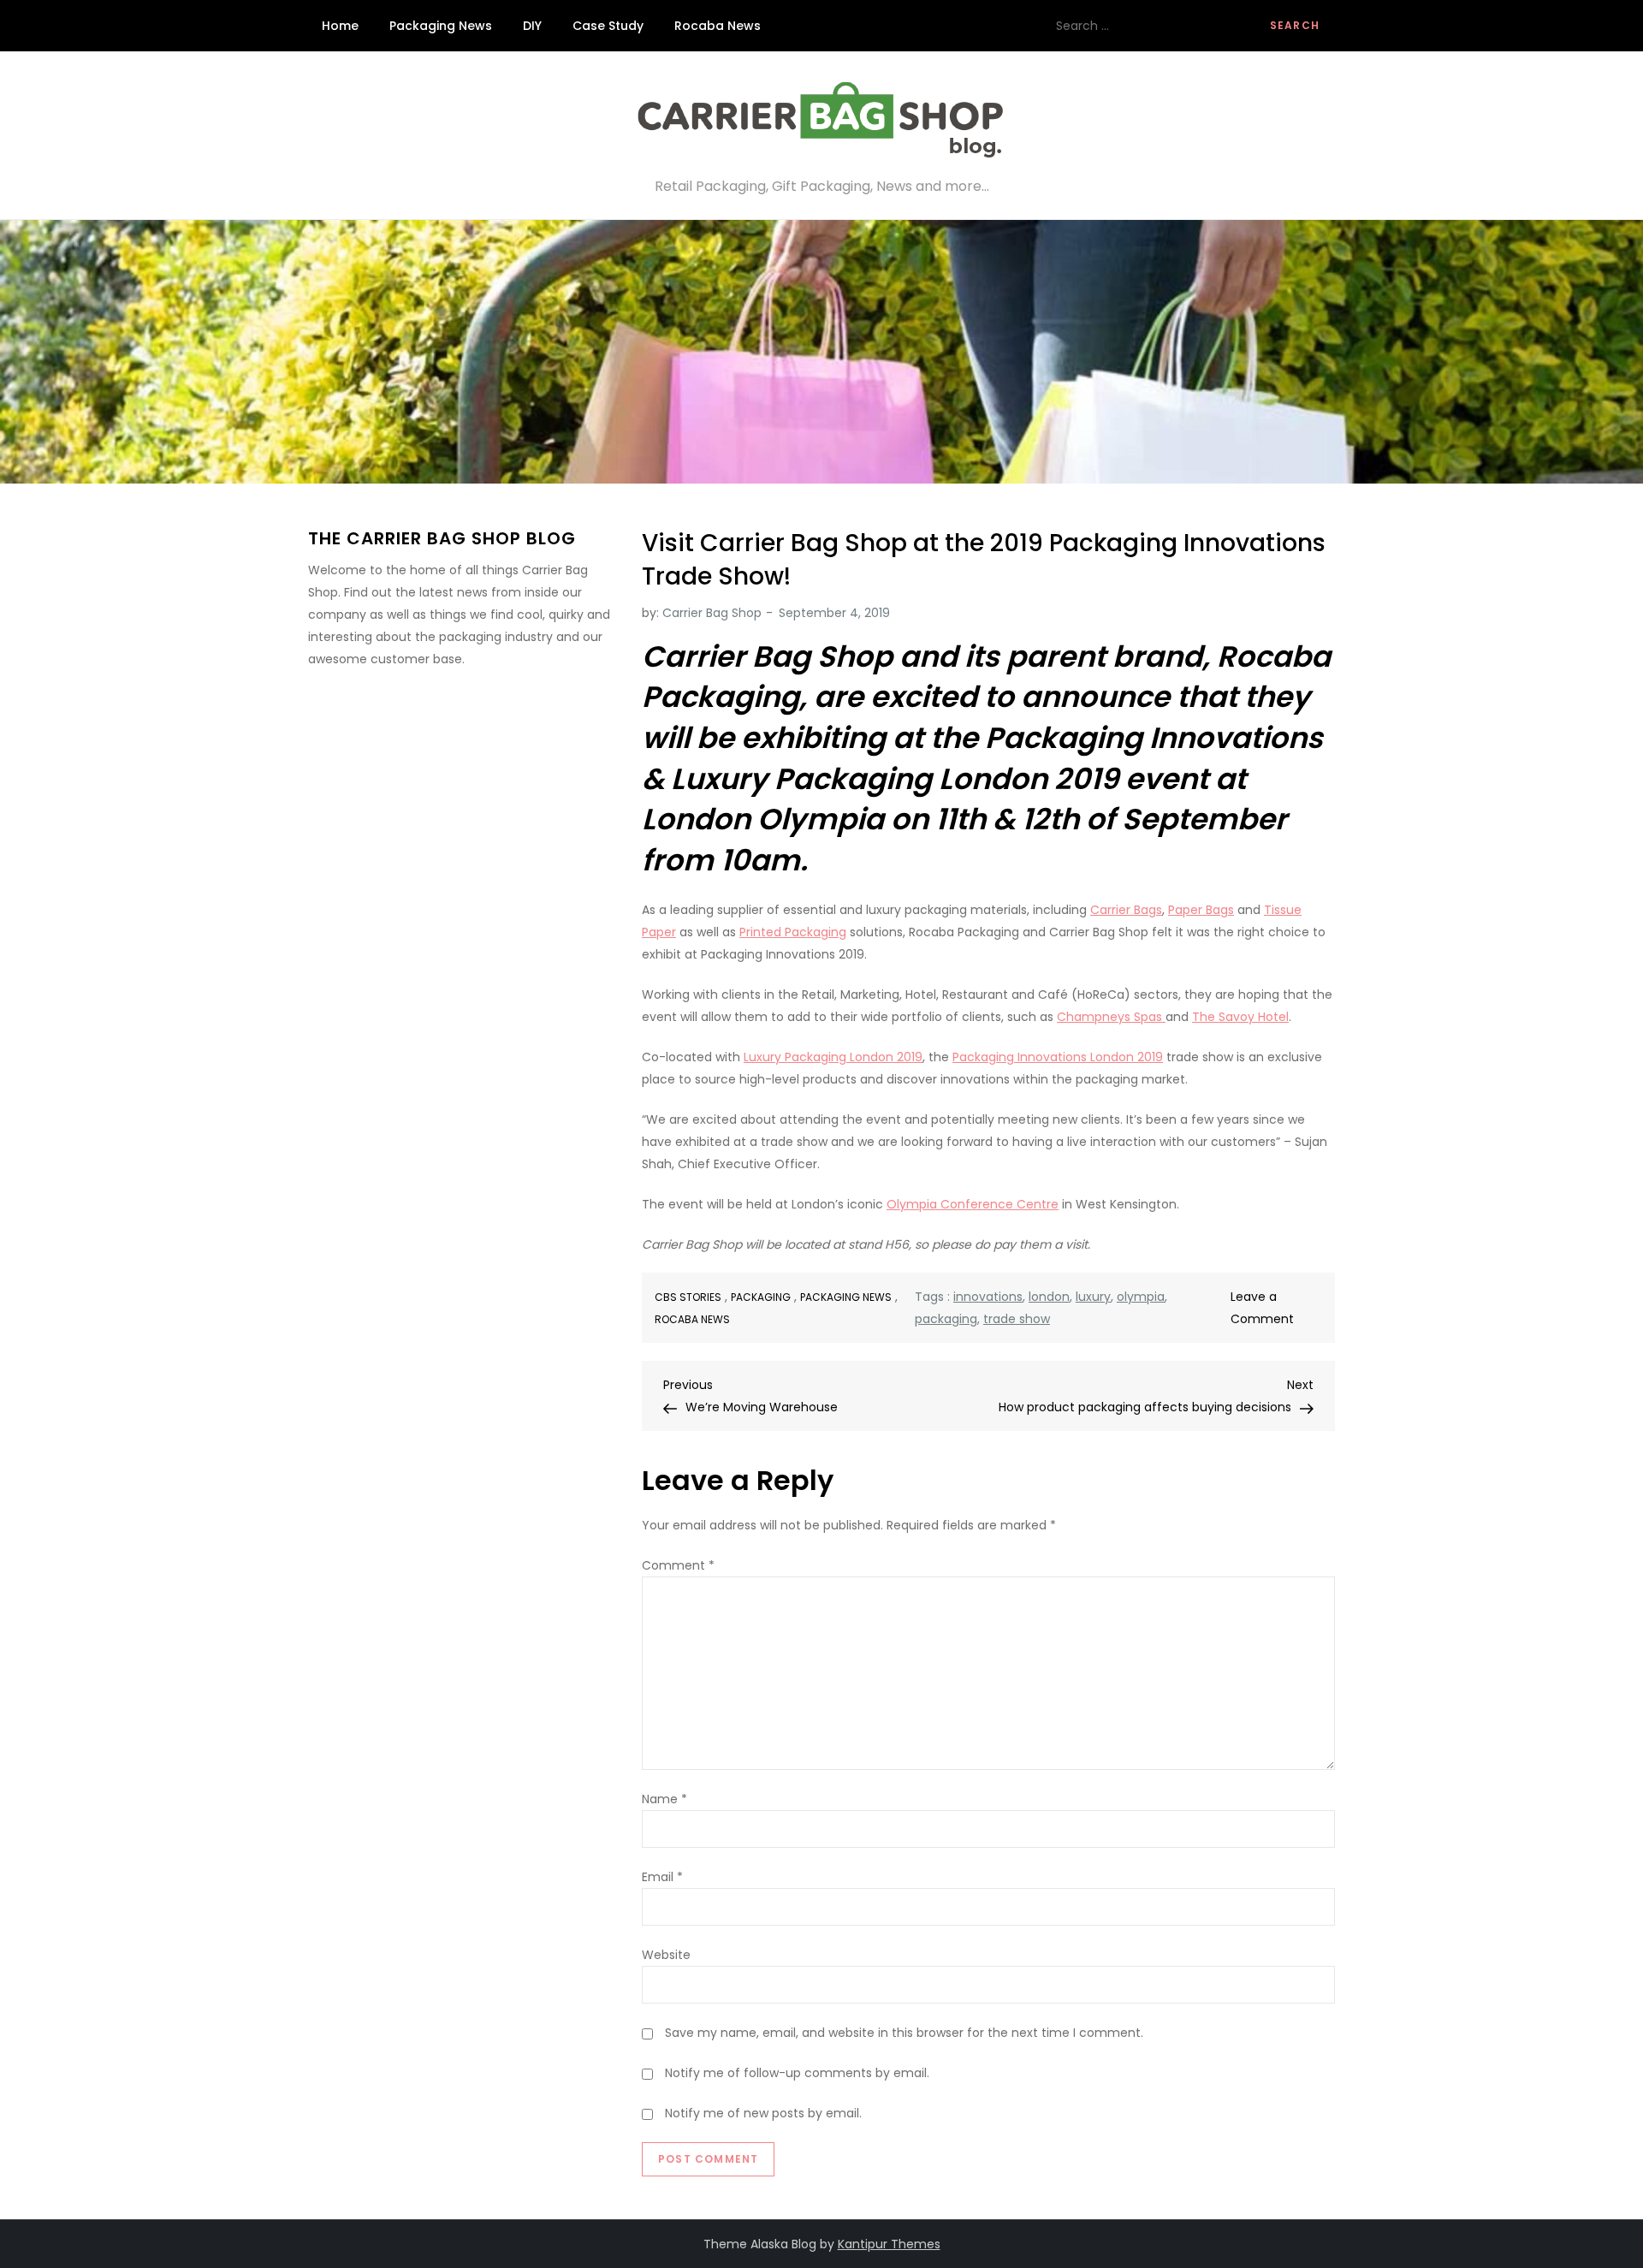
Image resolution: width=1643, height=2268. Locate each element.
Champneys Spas (1111, 1017)
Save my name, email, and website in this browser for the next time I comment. (904, 2033)
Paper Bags (1201, 910)
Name (664, 1799)
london (1049, 1297)
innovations (988, 1297)
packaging (946, 1319)
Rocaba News (718, 26)
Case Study (608, 26)
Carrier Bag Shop (712, 613)
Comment (678, 1565)
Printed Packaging (793, 932)
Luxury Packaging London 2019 (833, 1057)
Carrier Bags (1126, 910)
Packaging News (441, 26)
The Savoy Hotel (1240, 1017)
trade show (1017, 1319)
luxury (1093, 1297)
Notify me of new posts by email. (763, 2113)
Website (666, 1955)
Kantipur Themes (889, 2244)
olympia (1141, 1297)
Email (662, 1877)
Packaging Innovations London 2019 (1058, 1057)
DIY (532, 26)
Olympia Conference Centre (973, 1204)
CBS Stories (688, 1297)
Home (340, 26)
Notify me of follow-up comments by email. (797, 2073)
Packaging (761, 1297)
